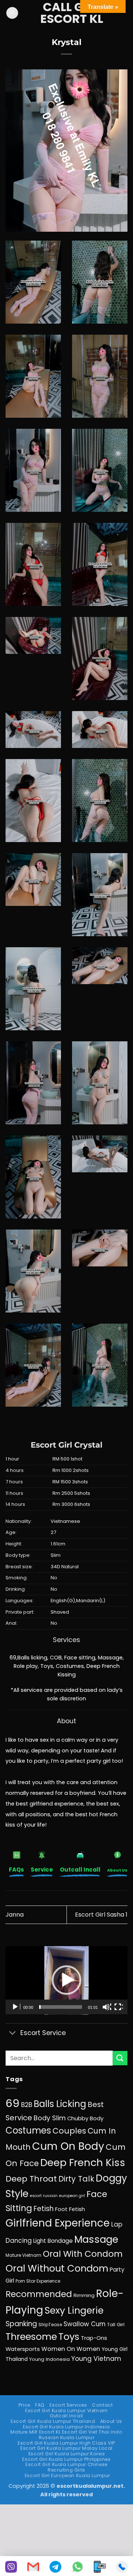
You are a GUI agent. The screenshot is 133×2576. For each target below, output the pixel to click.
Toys (69, 2337)
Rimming (84, 2295)
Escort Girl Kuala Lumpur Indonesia (66, 2427)
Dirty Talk (76, 2179)
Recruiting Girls (66, 2470)
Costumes (28, 2130)
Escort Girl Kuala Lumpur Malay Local (66, 2448)
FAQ (40, 2405)
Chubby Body (85, 2118)
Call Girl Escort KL (72, 13)
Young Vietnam (96, 2359)
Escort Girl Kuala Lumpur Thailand (53, 2421)
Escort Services (68, 2405)
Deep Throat (31, 2179)
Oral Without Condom (57, 2268)
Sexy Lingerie (74, 2311)
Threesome (31, 2337)
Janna (15, 1915)
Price (24, 2405)
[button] (12, 13)
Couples (69, 2131)
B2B (27, 2105)
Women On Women (71, 2349)
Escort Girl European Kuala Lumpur (67, 2475)
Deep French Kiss (83, 2163)
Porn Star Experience (38, 2281)
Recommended (39, 2294)
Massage (96, 2239)
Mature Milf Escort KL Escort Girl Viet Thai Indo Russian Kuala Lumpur (66, 2435)
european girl (72, 2196)
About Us (111, 2421)
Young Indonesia (50, 2359)
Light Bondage (53, 2241)
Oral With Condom (83, 2254)
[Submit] (120, 2058)
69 (13, 2103)
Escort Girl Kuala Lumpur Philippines (66, 2459)
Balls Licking (60, 2104)
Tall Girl (116, 2325)
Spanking (21, 2324)
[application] (66, 1980)
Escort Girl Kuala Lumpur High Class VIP (66, 2443)
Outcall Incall (66, 2416)
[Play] (16, 2007)
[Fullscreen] (119, 2007)
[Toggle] (13, 2033)
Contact (102, 2405)
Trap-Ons (94, 2338)
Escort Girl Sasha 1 (101, 1915)
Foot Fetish (70, 2209)
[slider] (61, 2007)
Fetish (44, 2209)
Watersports (23, 2349)
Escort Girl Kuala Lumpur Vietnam (66, 2411)
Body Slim (50, 2118)
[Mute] (107, 2007)
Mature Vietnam (23, 2255)
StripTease (50, 2325)
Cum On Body (68, 2146)
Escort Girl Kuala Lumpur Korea (66, 2454)
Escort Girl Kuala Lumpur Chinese (66, 2464)
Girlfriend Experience (58, 2223)
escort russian (44, 2196)
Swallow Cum (85, 2324)
